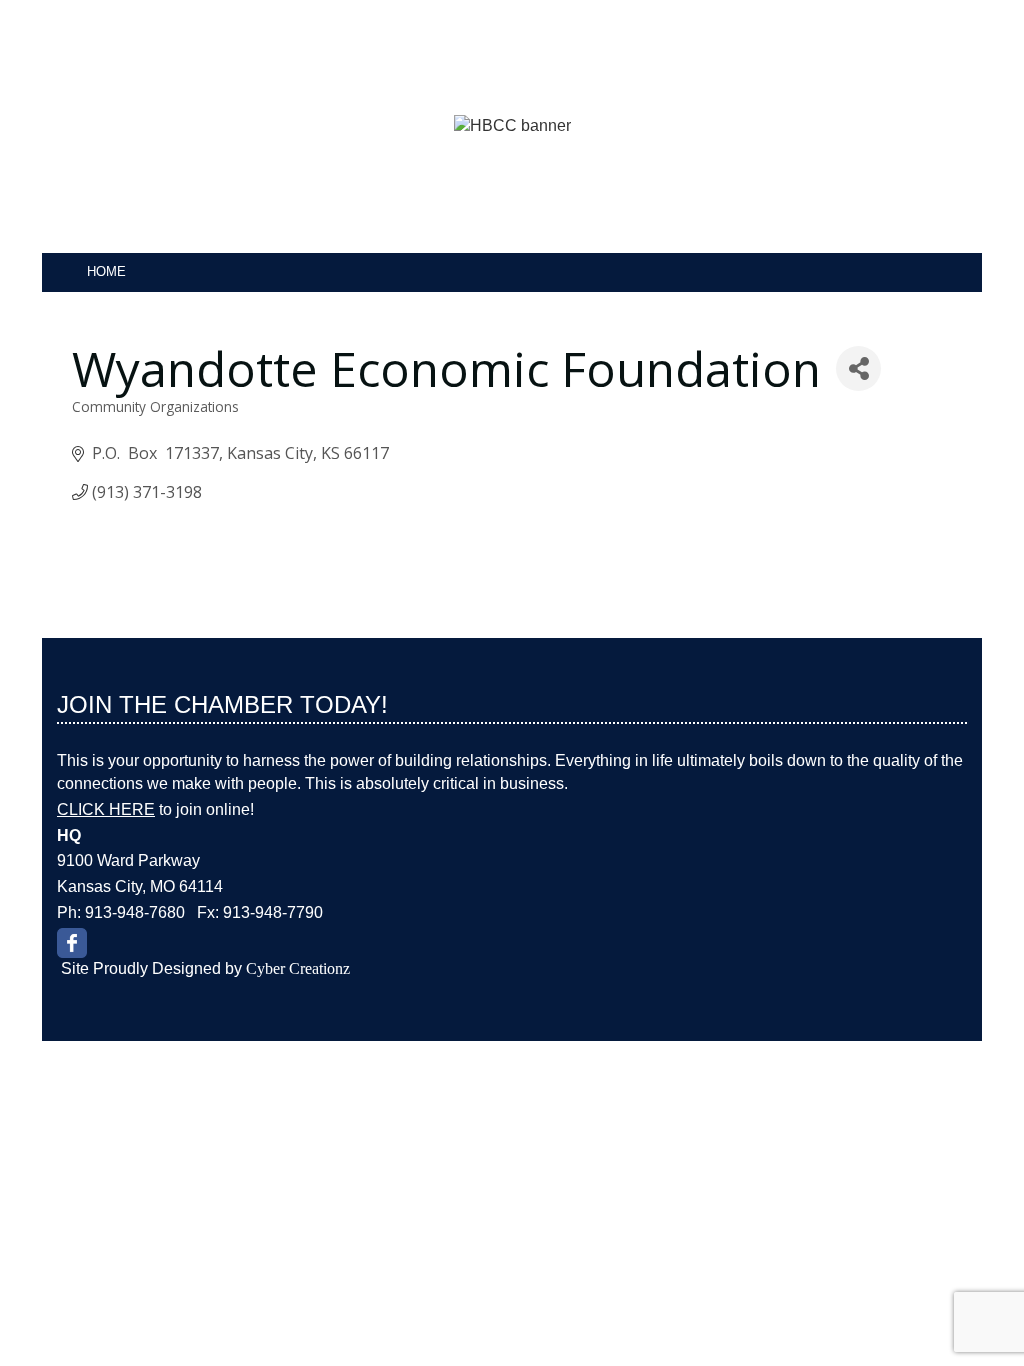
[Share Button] (858, 368)
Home (106, 271)
